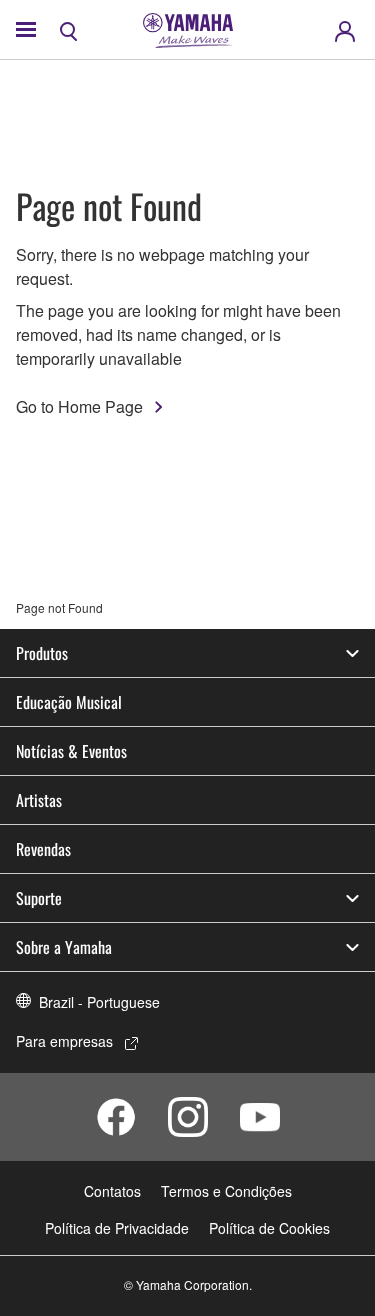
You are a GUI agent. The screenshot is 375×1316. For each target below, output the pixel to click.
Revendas (43, 849)
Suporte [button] (39, 898)
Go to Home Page (79, 406)
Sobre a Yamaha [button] (64, 947)
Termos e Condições (226, 1191)
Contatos (112, 1191)
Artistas (39, 800)
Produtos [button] (42, 653)
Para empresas (64, 1041)
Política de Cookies (269, 1228)
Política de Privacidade (117, 1228)
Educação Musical (69, 702)
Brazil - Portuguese (99, 1002)
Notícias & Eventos (71, 751)
